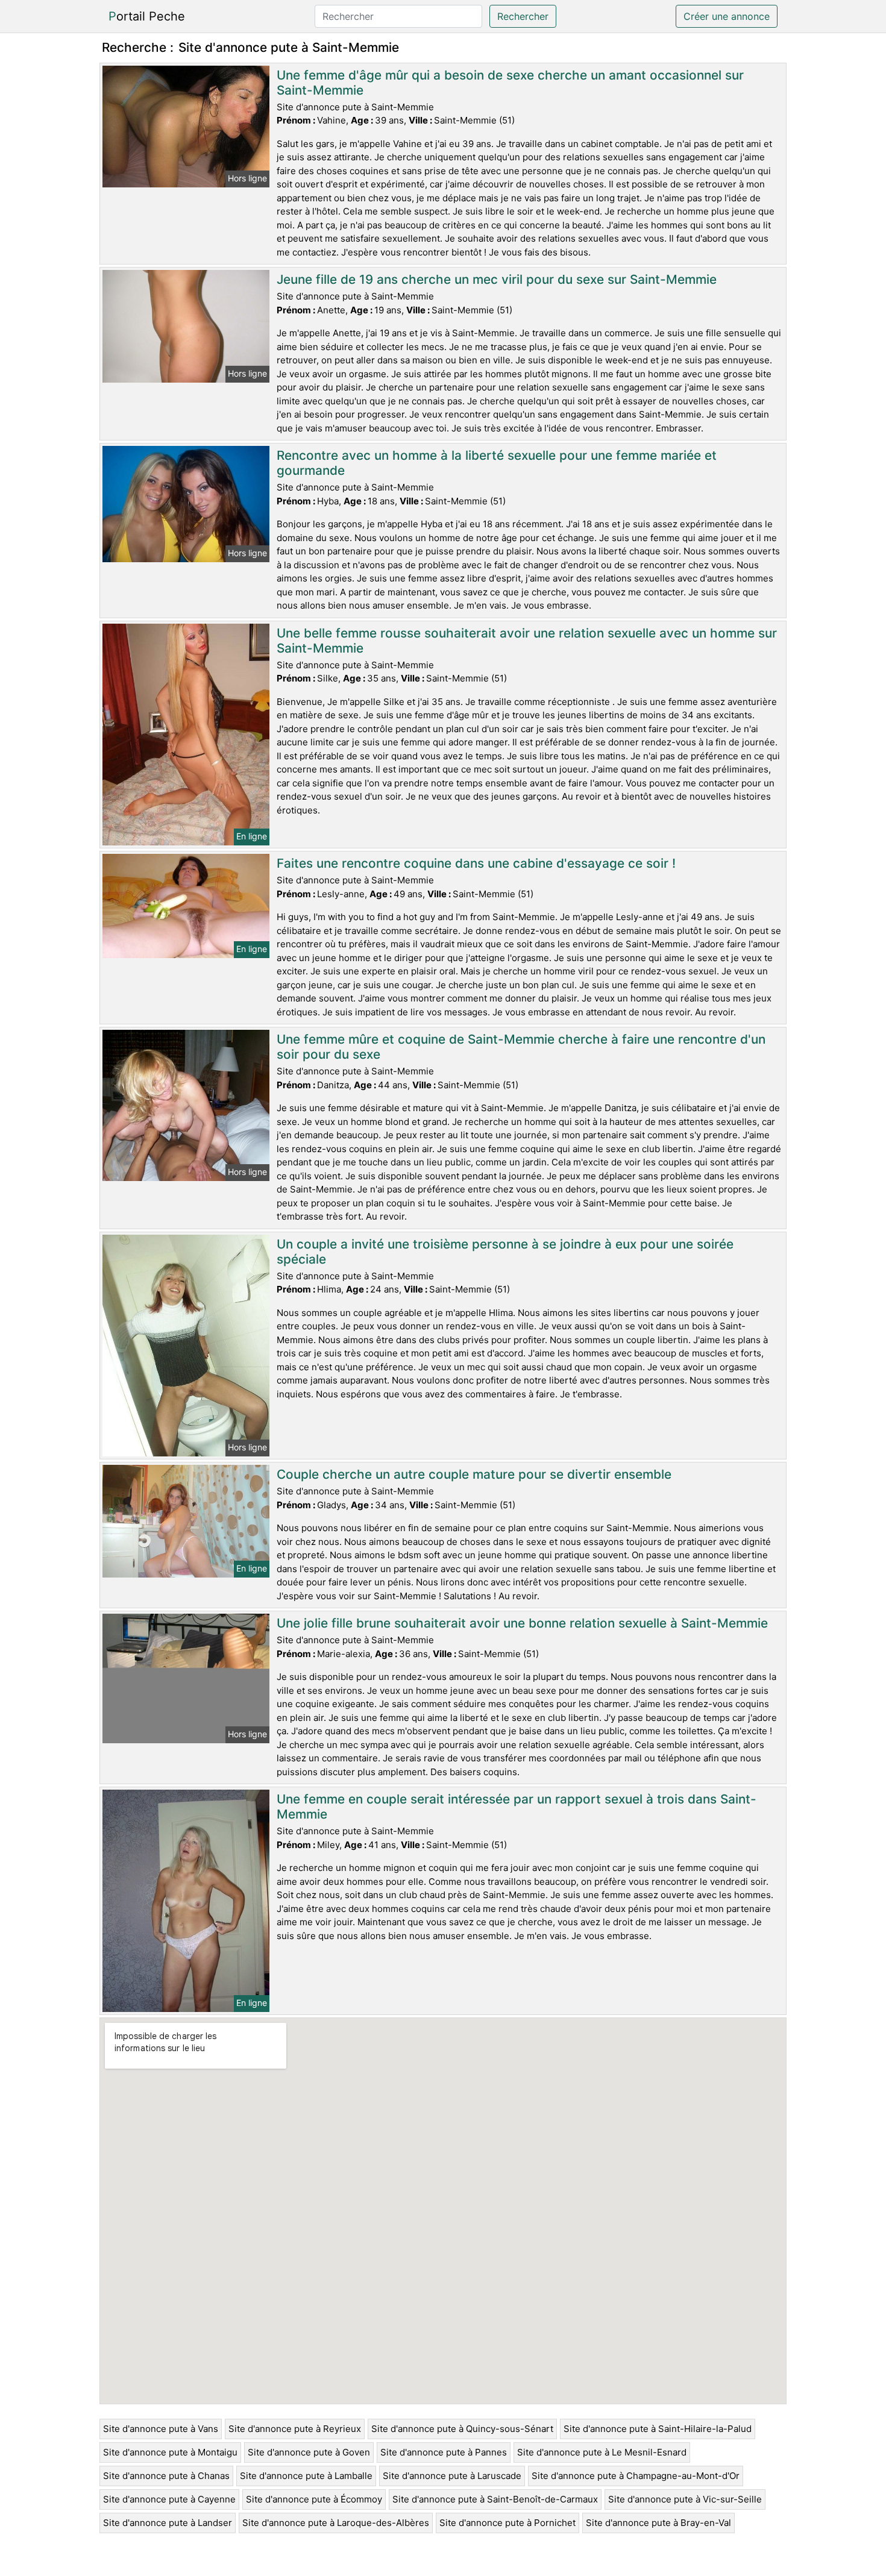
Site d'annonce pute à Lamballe (306, 2476)
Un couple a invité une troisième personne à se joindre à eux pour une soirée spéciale (505, 1252)
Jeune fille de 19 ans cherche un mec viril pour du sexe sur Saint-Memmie (497, 279)
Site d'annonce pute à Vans (161, 2429)
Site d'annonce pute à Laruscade (452, 2476)
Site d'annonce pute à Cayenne (169, 2499)
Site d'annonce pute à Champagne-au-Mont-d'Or (636, 2476)
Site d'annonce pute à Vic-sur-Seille (685, 2499)
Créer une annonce (727, 16)
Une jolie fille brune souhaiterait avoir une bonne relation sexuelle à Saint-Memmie (522, 1623)
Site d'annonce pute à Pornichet (507, 2523)
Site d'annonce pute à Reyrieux (295, 2429)
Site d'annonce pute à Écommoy (314, 2499)
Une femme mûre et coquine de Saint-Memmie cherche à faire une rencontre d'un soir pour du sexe (521, 1047)
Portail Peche (147, 16)
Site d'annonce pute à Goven (309, 2452)
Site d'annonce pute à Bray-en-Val (658, 2523)
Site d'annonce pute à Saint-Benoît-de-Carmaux (495, 2499)
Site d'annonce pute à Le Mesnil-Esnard (602, 2452)
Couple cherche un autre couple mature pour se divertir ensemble (474, 1474)
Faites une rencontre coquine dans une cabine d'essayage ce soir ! (476, 863)
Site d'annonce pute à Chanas (166, 2476)
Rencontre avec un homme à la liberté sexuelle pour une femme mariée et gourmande (497, 463)
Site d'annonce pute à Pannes (444, 2452)
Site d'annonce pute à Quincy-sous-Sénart (462, 2429)
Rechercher (523, 16)
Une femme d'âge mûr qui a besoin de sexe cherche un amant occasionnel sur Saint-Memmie (510, 83)
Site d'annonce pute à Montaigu (170, 2452)
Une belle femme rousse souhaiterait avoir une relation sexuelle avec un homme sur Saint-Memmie (527, 641)
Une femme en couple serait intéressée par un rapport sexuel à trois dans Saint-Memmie (517, 1807)
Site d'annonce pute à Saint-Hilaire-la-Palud (658, 2429)
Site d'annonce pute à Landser (168, 2523)
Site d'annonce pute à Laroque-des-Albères (336, 2523)
